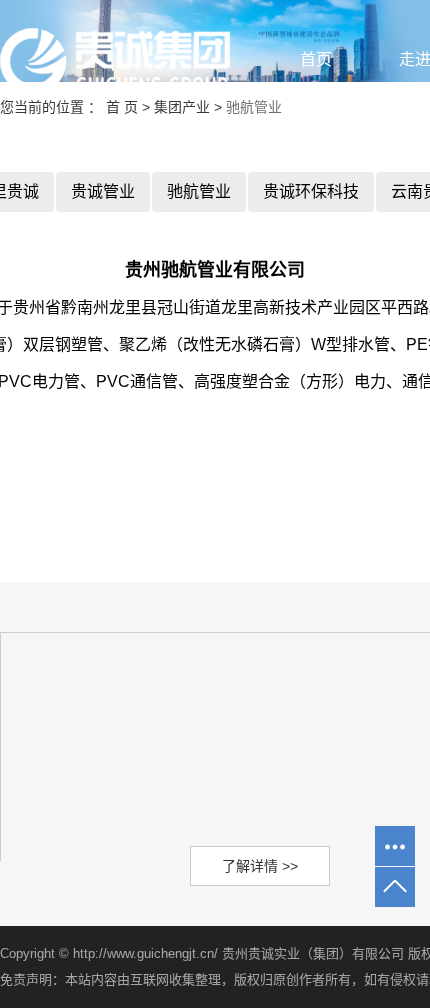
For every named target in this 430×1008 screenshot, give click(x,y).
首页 (316, 59)
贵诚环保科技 (311, 191)
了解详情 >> (260, 866)
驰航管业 (199, 191)
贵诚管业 (103, 191)
